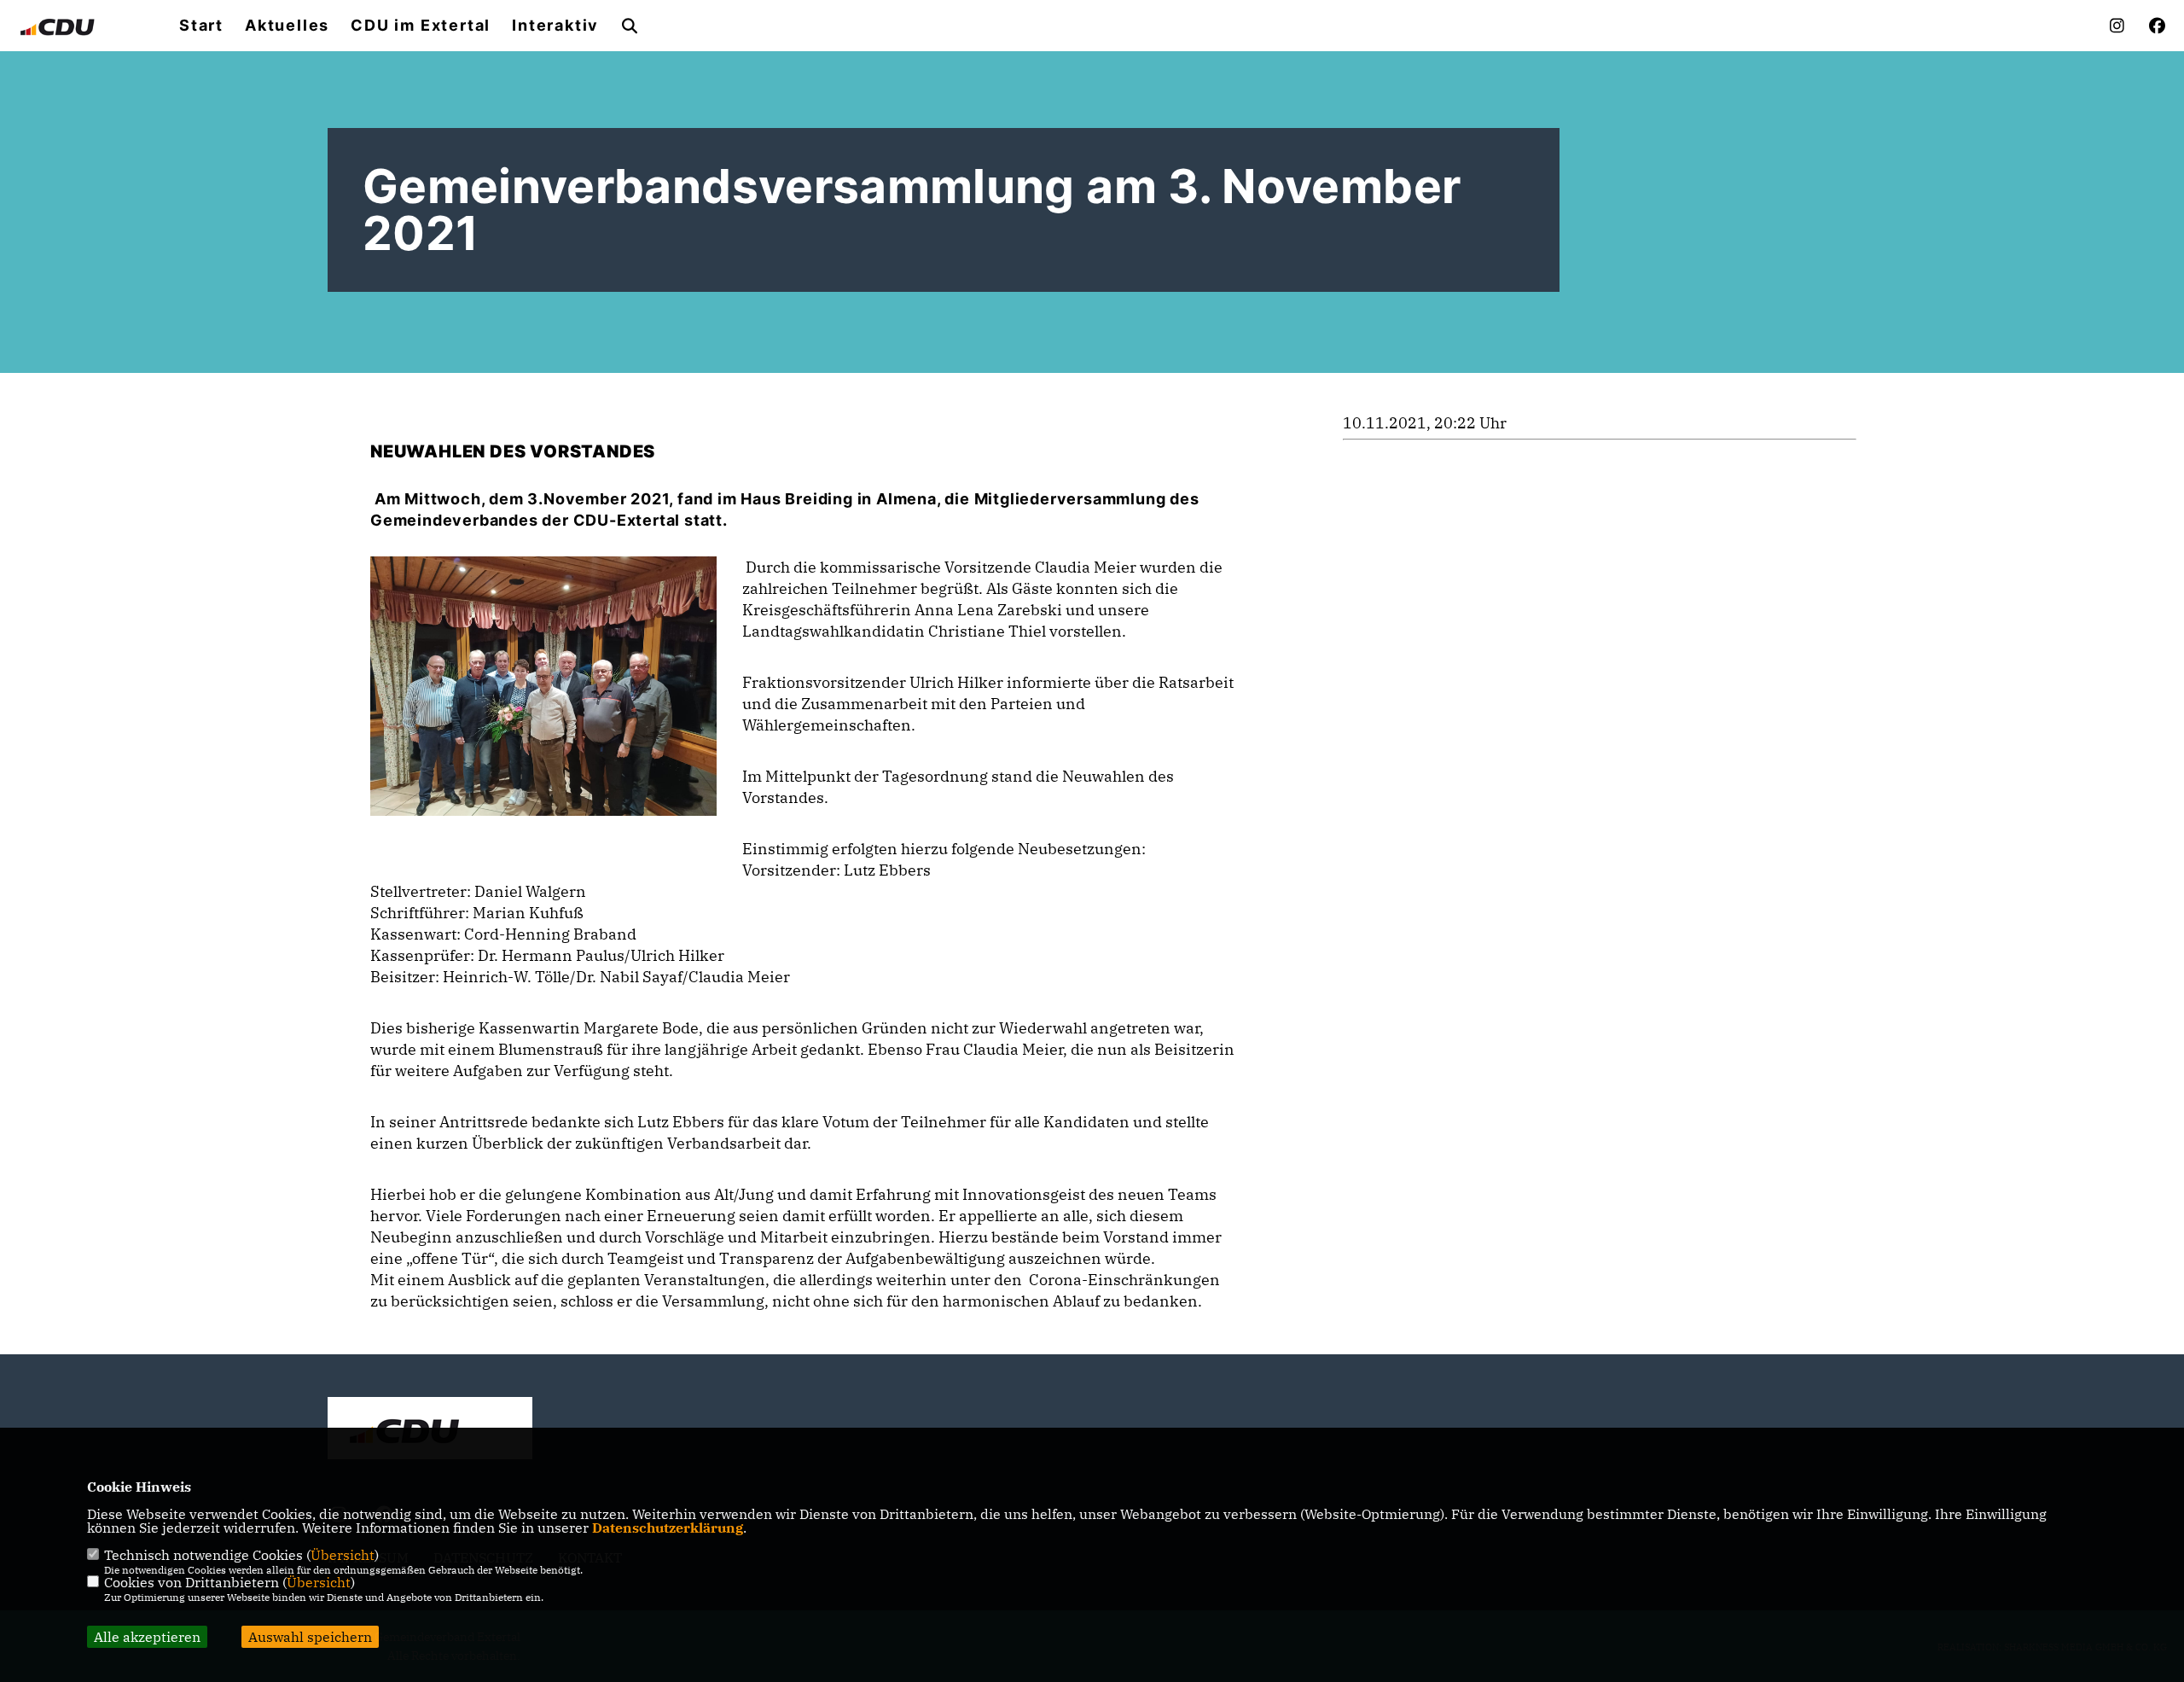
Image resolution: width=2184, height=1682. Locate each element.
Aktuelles (287, 26)
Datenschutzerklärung (668, 1528)
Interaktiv (555, 26)
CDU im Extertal (421, 26)
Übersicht (343, 1555)
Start (201, 26)
